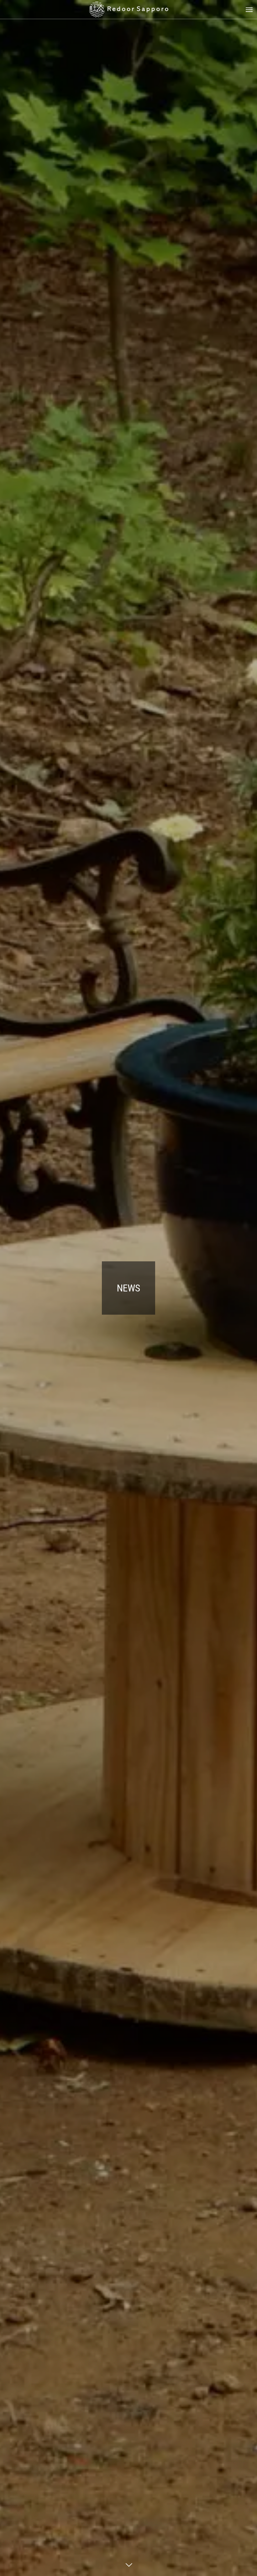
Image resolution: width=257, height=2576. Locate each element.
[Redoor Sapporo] (128, 9)
